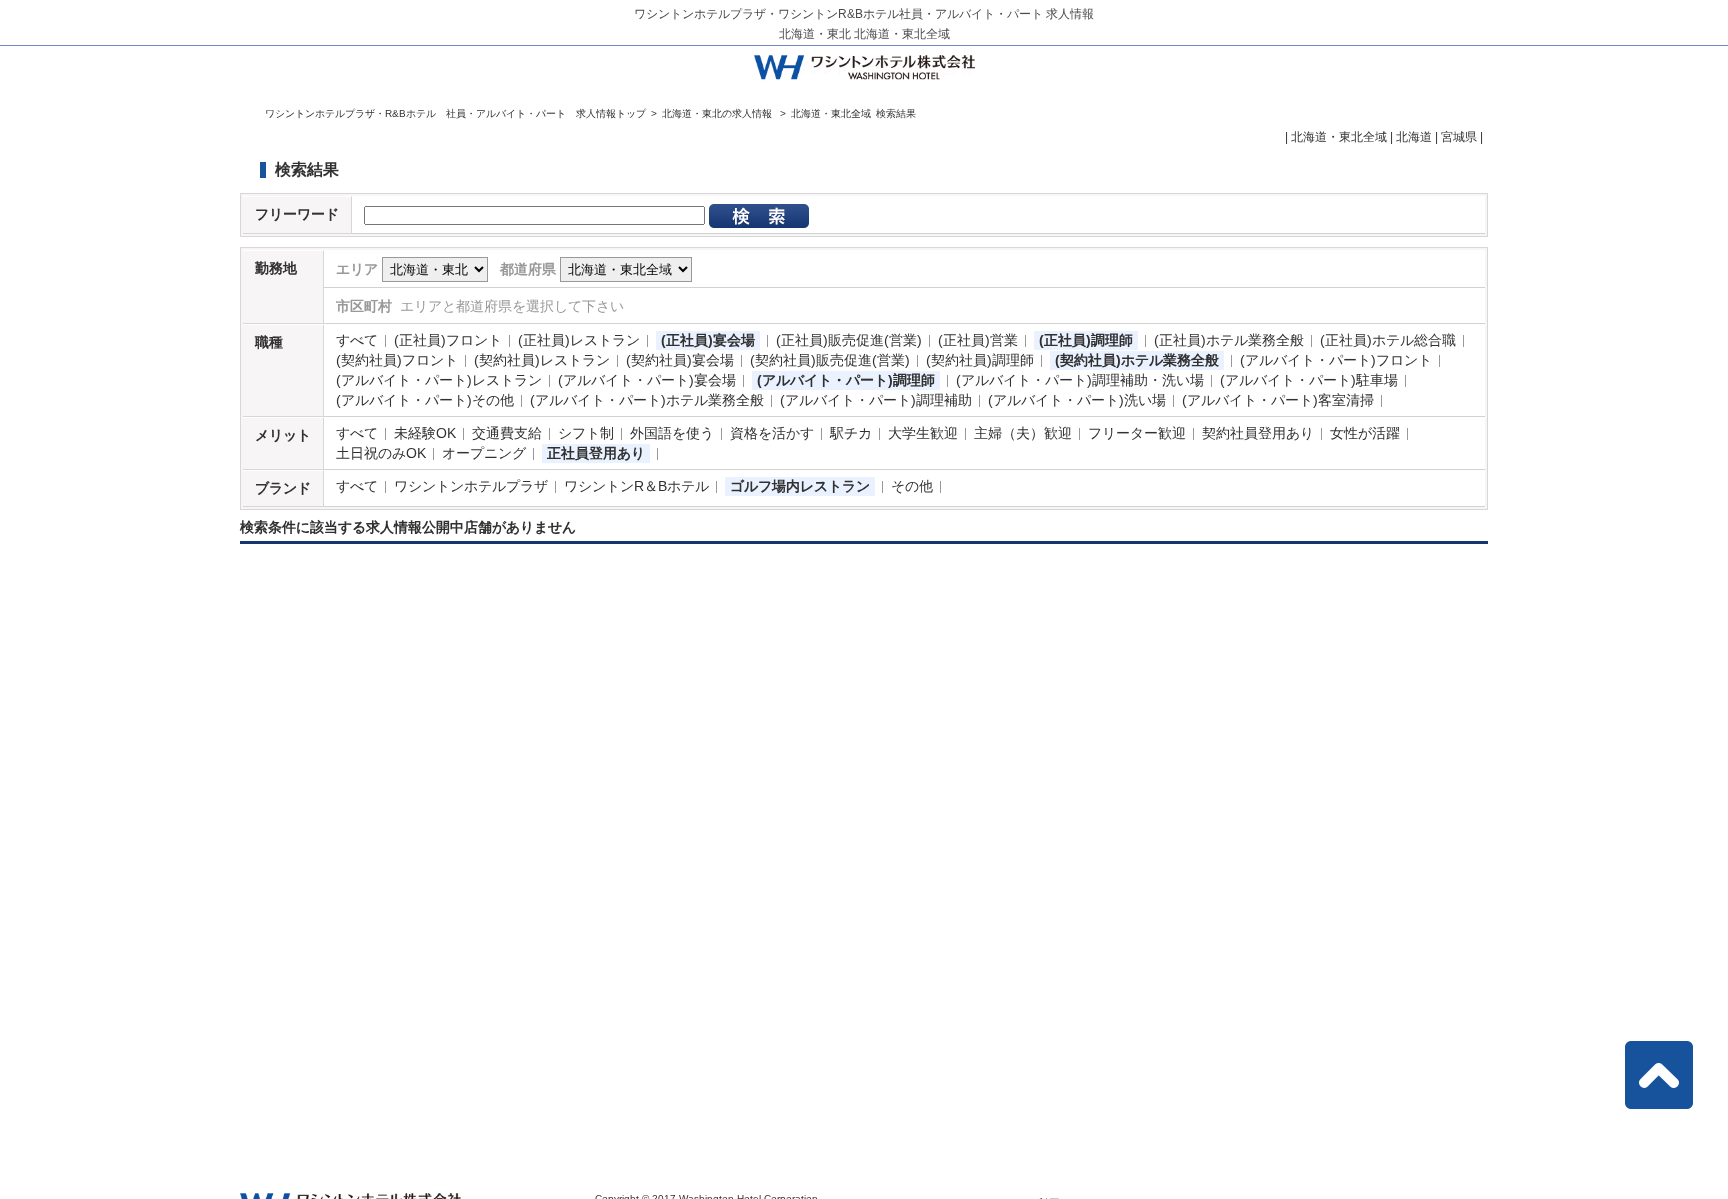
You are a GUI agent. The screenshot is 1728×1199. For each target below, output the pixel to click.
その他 (912, 486)
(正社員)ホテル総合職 (1388, 340)
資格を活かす (772, 433)
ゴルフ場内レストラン (800, 486)
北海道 (1414, 137)
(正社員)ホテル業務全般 (1229, 340)
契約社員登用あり (1258, 433)
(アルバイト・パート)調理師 (846, 380)
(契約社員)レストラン (542, 360)
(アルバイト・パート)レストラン (439, 380)
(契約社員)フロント (397, 360)
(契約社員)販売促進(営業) (830, 360)
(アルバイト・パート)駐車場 (1309, 380)
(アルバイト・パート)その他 (425, 400)
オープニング (484, 453)
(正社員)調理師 (1086, 340)
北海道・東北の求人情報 (718, 113)
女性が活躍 (1365, 433)
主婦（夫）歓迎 (1023, 433)
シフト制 (586, 433)
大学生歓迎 (923, 433)
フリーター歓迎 (1137, 433)
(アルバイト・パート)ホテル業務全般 (647, 400)
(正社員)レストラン (579, 340)
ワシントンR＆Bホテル (636, 486)
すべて (357, 340)
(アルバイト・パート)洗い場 (1077, 400)
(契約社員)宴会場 (680, 360)
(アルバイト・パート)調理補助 (876, 400)
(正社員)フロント (448, 340)
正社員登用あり (596, 453)
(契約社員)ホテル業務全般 (1137, 360)
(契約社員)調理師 (980, 360)
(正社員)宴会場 (708, 340)
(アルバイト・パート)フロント (1336, 360)
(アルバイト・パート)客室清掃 (1278, 400)
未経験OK (425, 433)
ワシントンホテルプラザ (471, 486)
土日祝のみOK (381, 453)
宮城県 (1459, 137)
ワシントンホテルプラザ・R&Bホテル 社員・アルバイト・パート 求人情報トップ (455, 113)
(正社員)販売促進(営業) (849, 340)
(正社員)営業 (978, 340)
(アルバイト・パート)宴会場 (647, 380)
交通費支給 (507, 433)
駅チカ (851, 433)
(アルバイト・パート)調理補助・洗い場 (1080, 380)
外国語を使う (672, 433)
